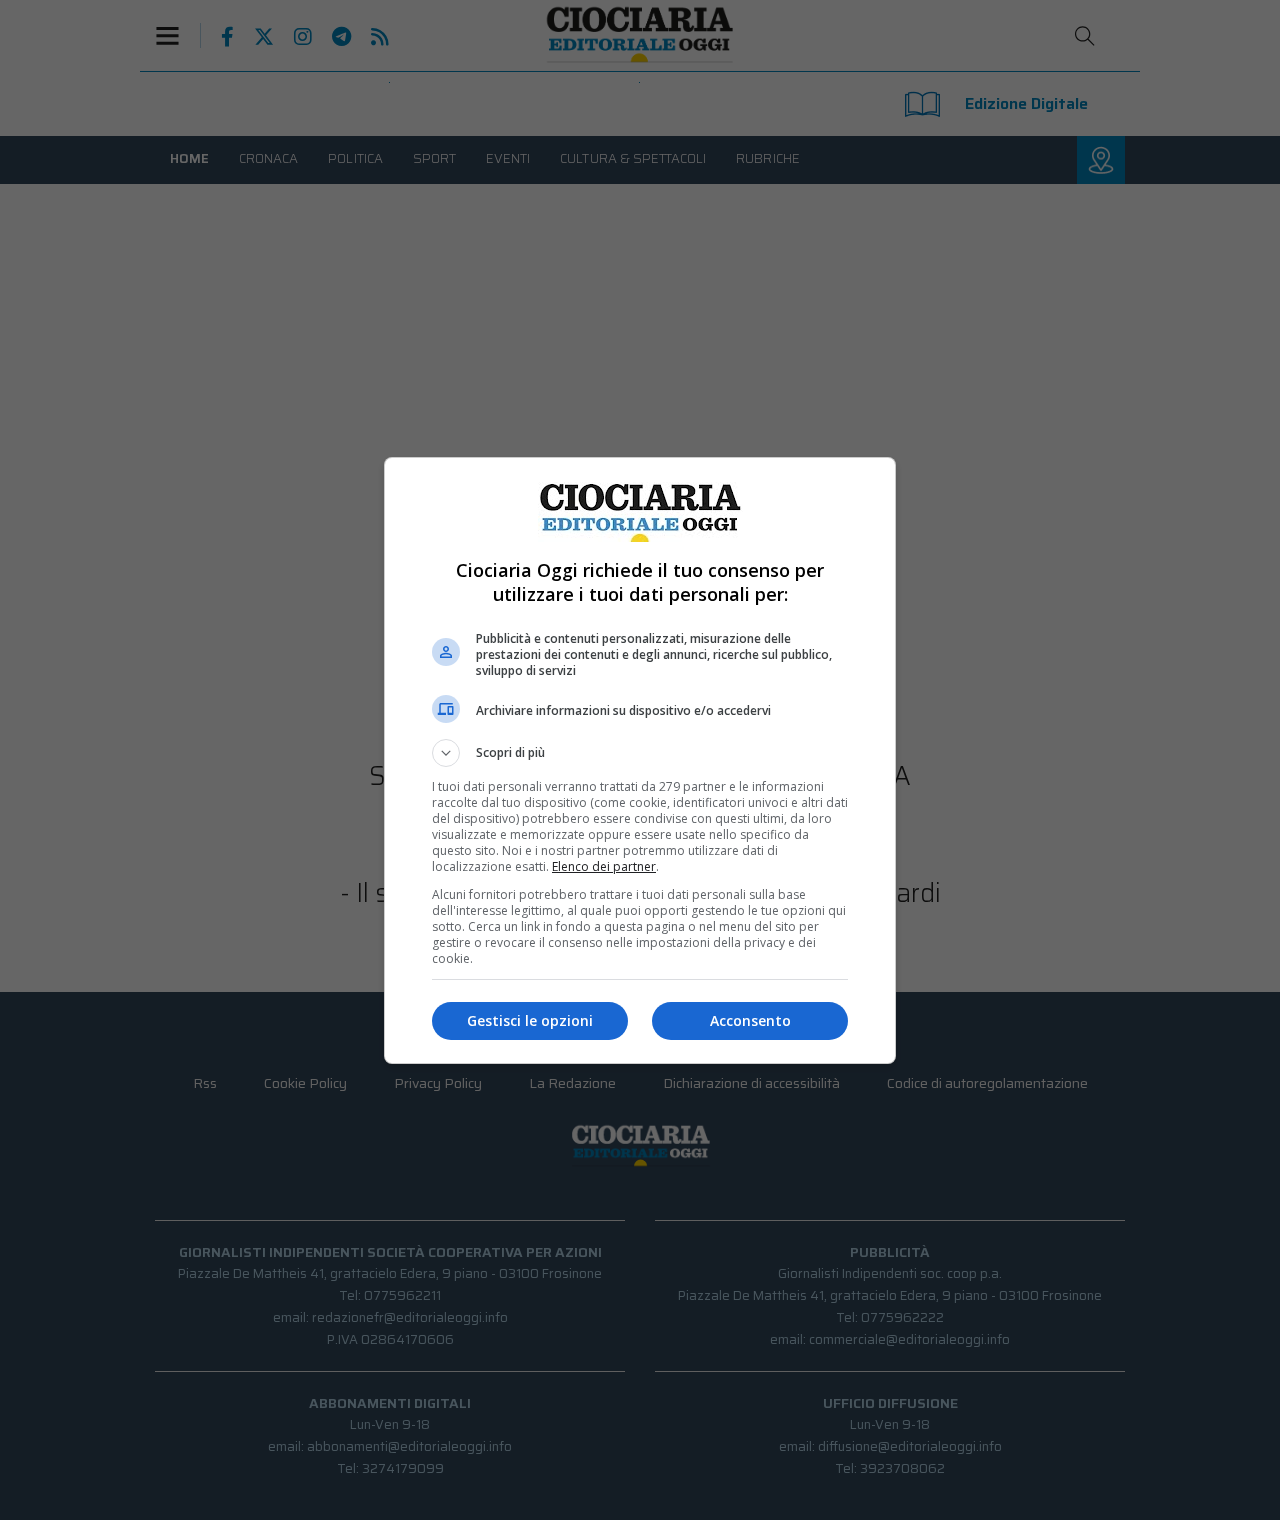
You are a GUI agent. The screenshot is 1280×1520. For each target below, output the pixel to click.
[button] (640, 753)
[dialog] (640, 760)
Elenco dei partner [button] (604, 866)
